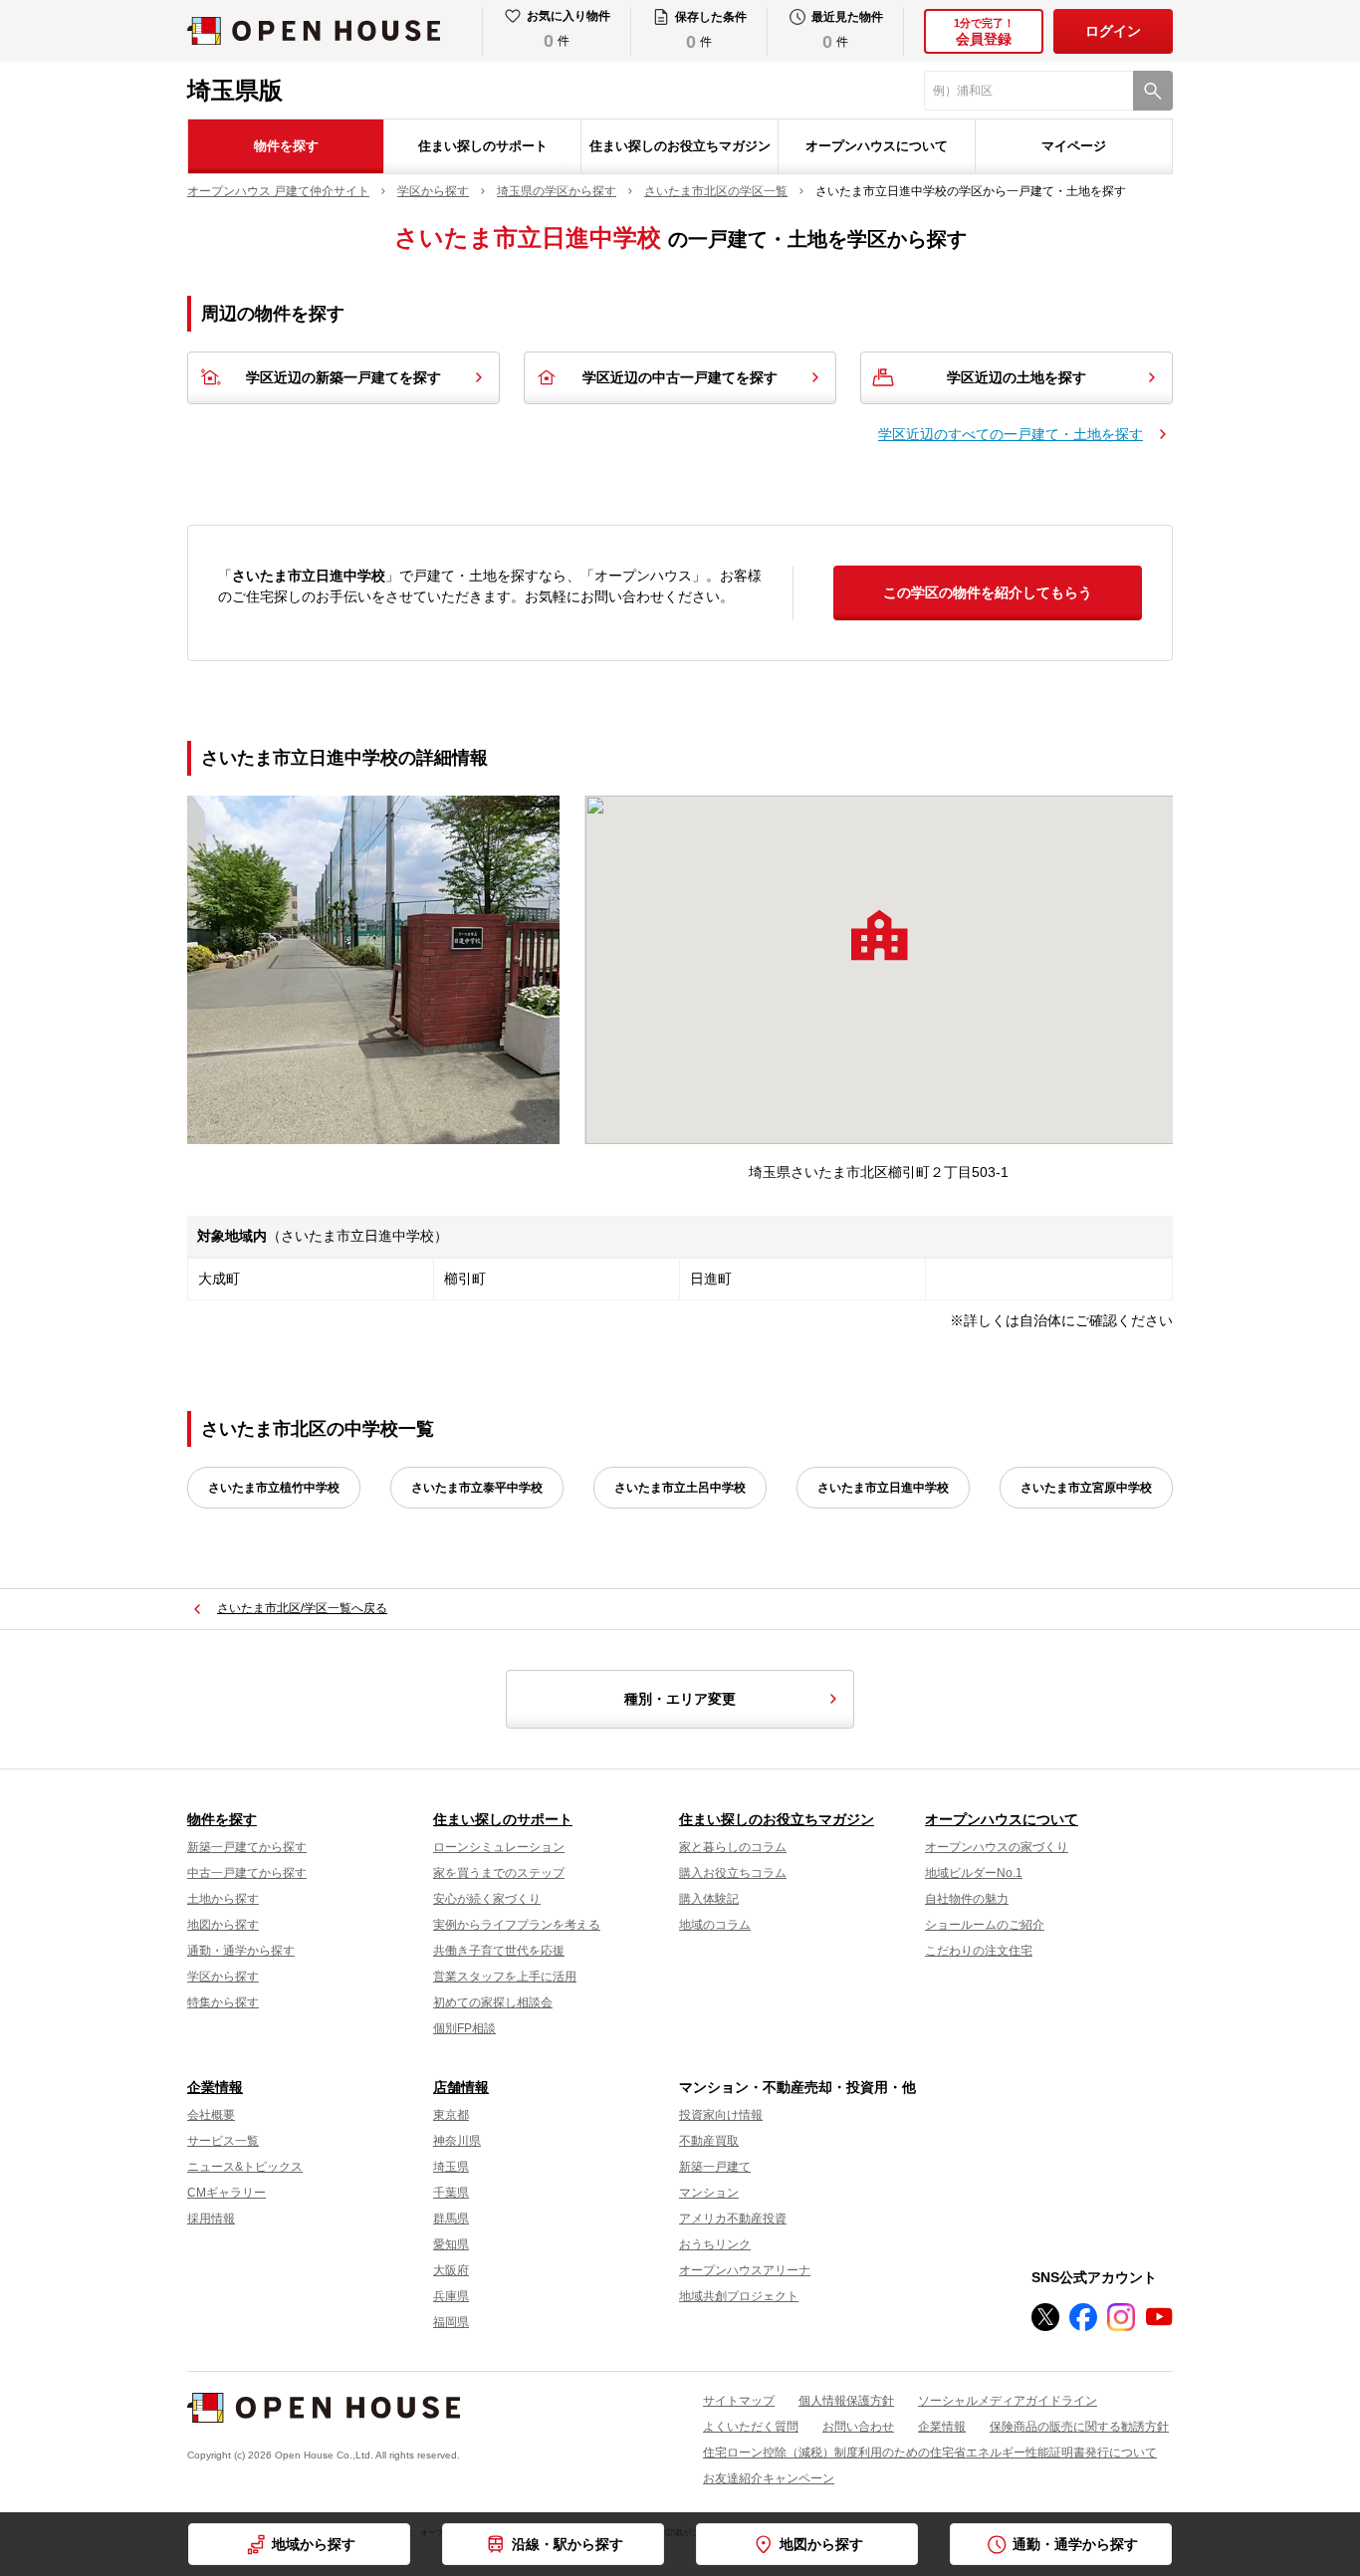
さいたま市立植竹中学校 (274, 1488)
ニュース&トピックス (245, 2167)
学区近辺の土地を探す (1017, 377)
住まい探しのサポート (483, 146)
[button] (879, 935)
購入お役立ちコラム (733, 1873)
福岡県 (451, 2322)
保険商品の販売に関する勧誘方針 (1079, 2427)
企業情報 (215, 2087)
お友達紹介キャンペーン (769, 2478)
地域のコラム (715, 1925)
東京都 (451, 2115)
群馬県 (451, 2219)
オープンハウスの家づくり (997, 1847)
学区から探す (223, 1977)
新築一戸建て (715, 2167)
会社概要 (211, 2115)
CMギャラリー (227, 2193)
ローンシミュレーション (499, 1847)
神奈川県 (457, 2141)
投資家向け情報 (721, 2115)
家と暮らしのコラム (733, 1847)
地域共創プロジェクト (739, 2296)
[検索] (1153, 91)
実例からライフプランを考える (517, 1925)
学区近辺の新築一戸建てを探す (343, 377)
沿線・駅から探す (567, 2544)
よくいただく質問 (751, 2427)
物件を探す (286, 146)
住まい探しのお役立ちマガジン (680, 146)
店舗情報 (461, 2087)
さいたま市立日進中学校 (883, 1488)
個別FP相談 (464, 2028)
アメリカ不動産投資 (733, 2219)
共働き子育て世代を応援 (499, 1951)
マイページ (1074, 146)
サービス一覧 (223, 2141)
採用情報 (211, 2219)
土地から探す (223, 1899)
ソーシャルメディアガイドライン (1008, 2401)
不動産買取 (709, 2141)
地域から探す (314, 2544)
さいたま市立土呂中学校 (680, 1488)
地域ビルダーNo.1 (974, 1873)
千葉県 (451, 2193)
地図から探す (223, 1925)
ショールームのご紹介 (985, 1925)
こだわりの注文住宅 (979, 1951)
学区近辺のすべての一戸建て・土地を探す (1011, 434)
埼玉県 (451, 2167)
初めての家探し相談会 (493, 2002)
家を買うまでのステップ (499, 1873)
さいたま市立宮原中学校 (1086, 1488)
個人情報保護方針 (846, 2401)
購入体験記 (709, 1899)
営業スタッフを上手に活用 (505, 1977)
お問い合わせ (858, 2427)
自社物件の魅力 (967, 1899)
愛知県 (451, 2244)
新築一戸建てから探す (247, 1847)
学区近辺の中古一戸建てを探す (680, 377)
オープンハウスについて (877, 146)
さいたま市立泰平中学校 (477, 1488)
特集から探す (223, 2002)
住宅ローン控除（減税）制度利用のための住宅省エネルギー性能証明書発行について (930, 2453)
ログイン (1113, 31)
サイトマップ (739, 2401)
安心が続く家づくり (487, 1899)
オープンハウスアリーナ (745, 2270)
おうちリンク (715, 2244)
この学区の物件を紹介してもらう (988, 592)
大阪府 (451, 2270)
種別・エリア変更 (680, 1699)
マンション (709, 2193)
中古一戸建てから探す (247, 1873)
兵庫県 (451, 2296)
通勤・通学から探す (241, 1951)
